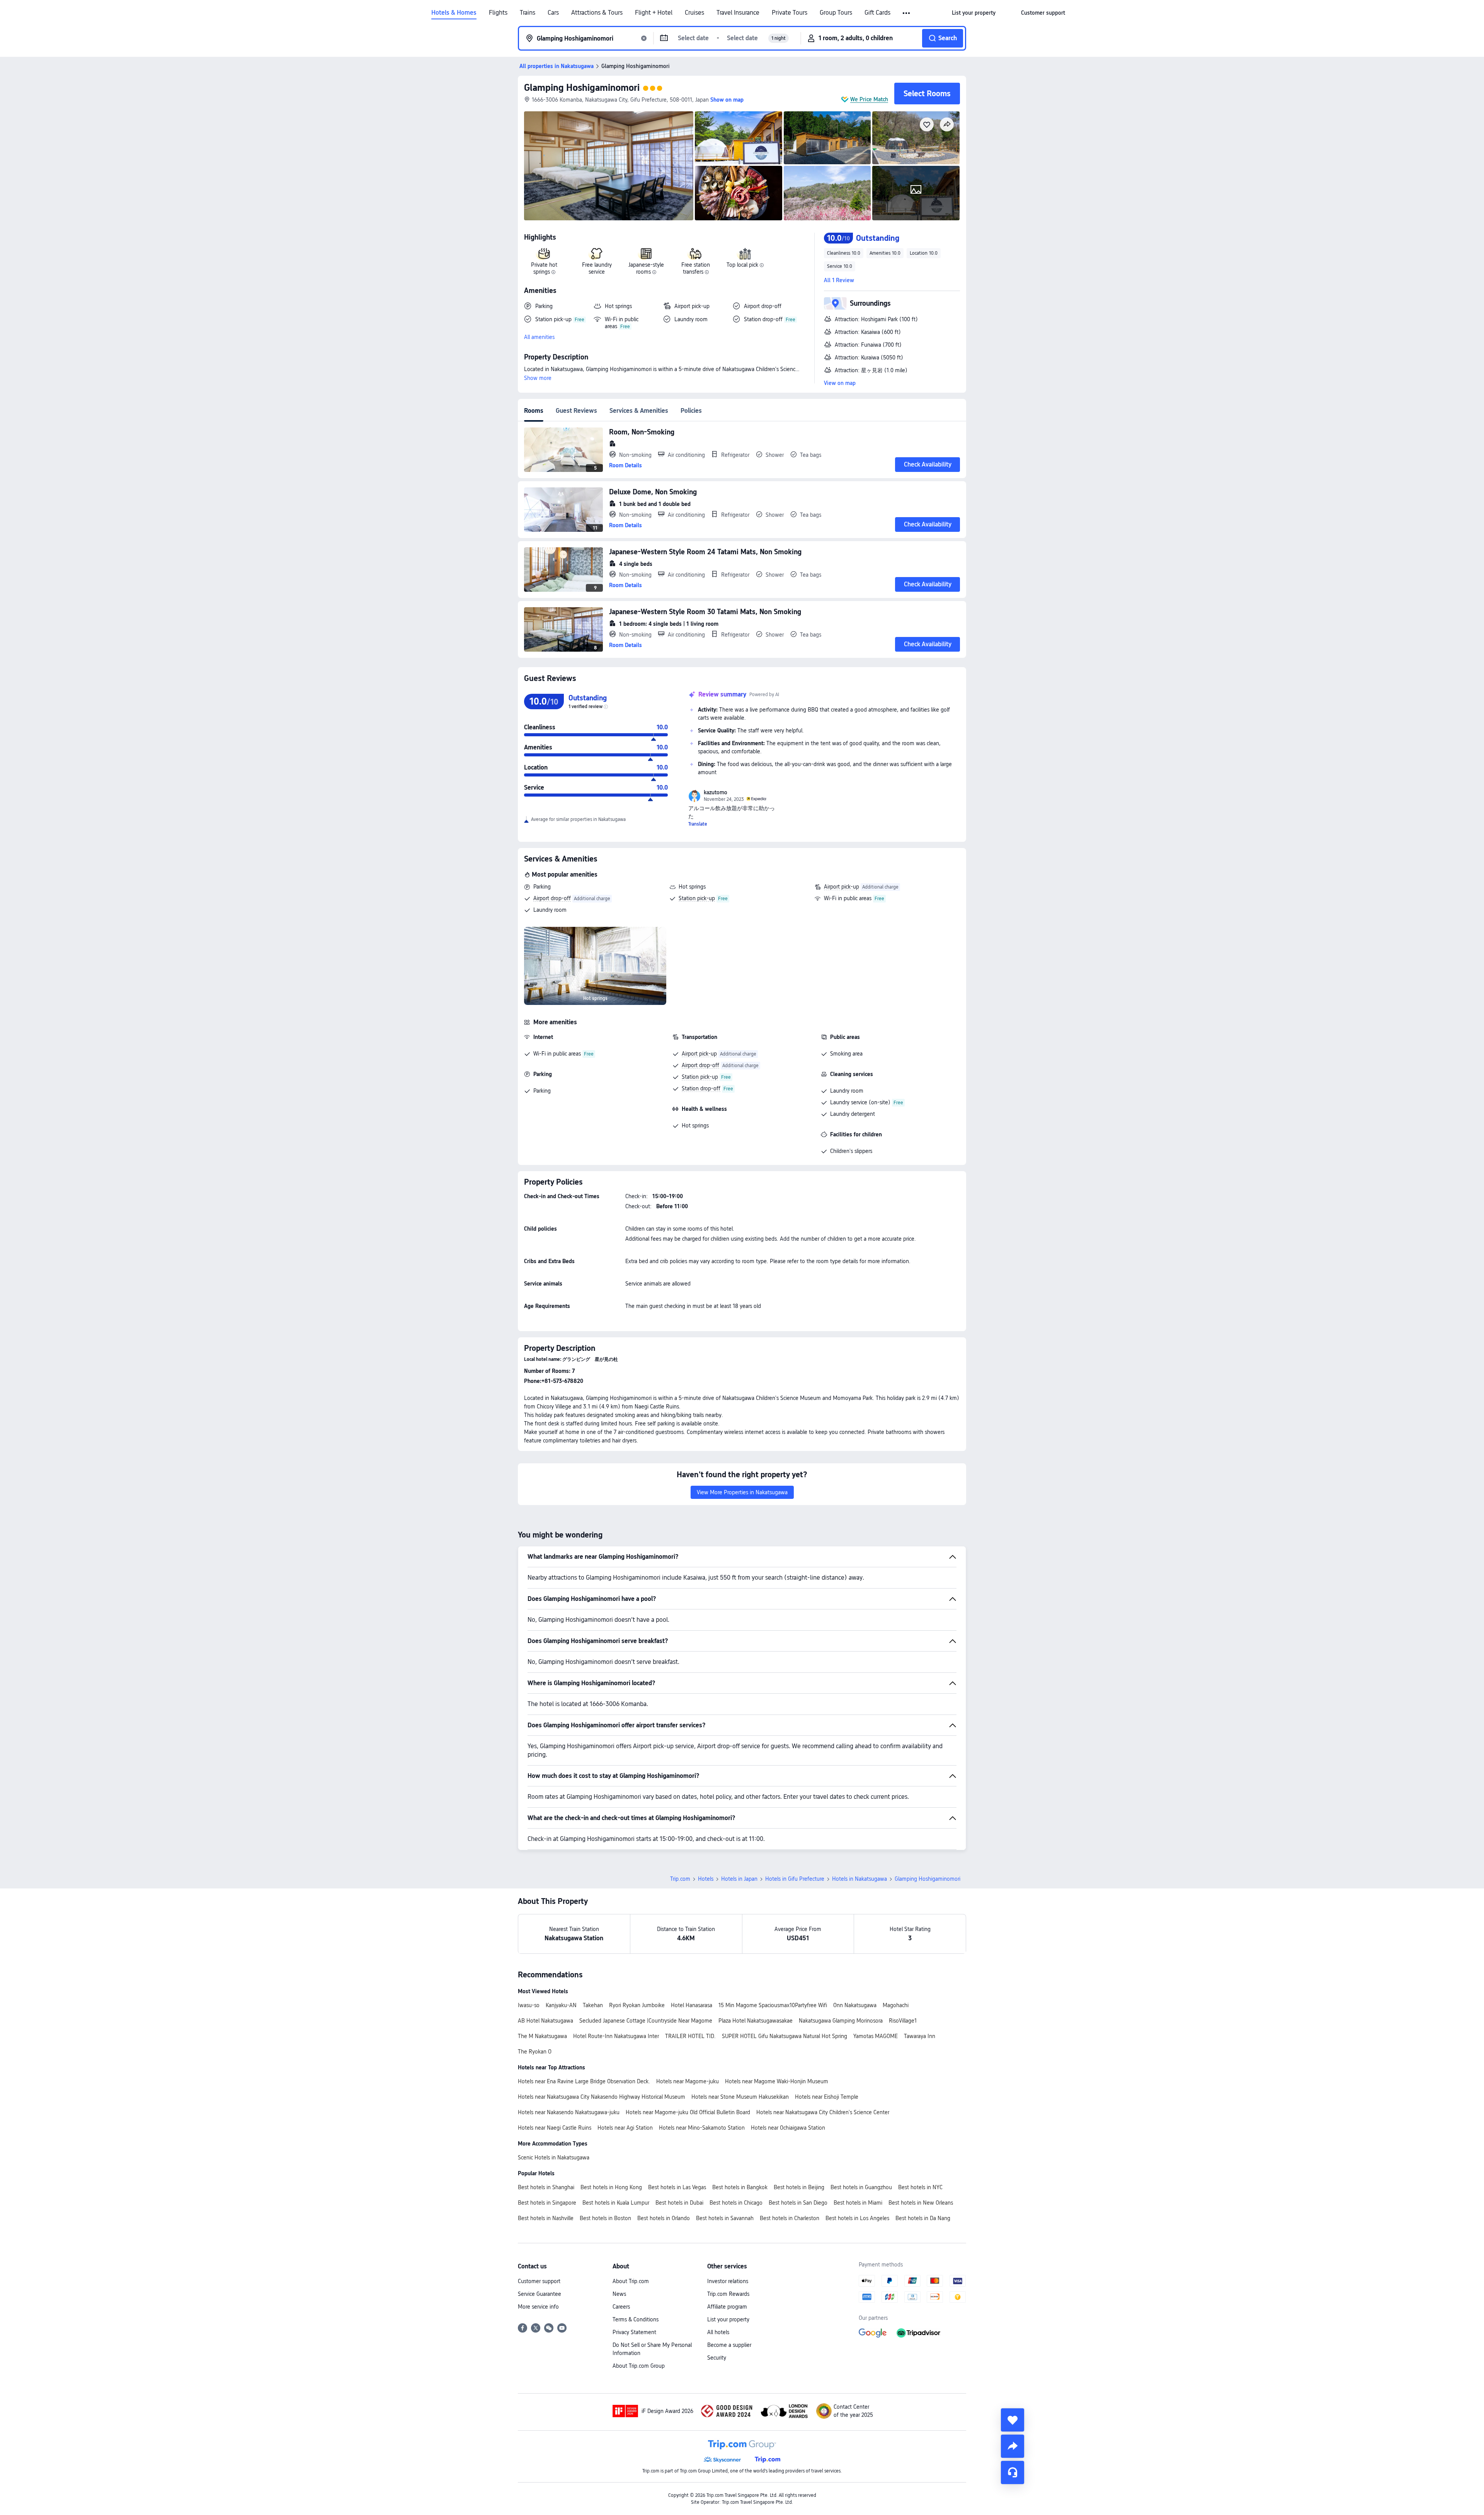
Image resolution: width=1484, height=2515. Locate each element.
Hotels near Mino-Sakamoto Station (702, 2128)
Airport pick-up (842, 887)
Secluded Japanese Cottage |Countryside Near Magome (646, 2021)
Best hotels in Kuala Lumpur (616, 2203)
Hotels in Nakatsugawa (859, 1879)
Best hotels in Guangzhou (861, 2187)
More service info (538, 2307)
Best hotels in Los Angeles (857, 2218)
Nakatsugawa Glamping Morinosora (841, 2021)
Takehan (593, 2005)
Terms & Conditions (636, 2319)
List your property (728, 2319)
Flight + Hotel (654, 13)
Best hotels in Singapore (547, 2203)
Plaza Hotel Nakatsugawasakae (756, 2021)
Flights (498, 13)
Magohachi (896, 2005)
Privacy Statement (634, 2332)
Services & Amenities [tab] (639, 411)
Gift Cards (877, 13)
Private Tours (790, 13)
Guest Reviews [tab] (576, 411)
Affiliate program (727, 2307)
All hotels (718, 2332)
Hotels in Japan (739, 1879)
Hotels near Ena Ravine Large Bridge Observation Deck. (584, 2081)
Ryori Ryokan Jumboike (637, 2005)
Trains (528, 13)
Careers (621, 2307)
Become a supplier (729, 2345)
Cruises (694, 13)
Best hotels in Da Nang (923, 2218)
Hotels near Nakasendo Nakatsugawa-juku (569, 2112)
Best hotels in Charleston (790, 2218)
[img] (609, 166)
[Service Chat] (1013, 2472)
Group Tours (836, 13)
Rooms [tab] (534, 411)
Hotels (706, 1879)
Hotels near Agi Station (625, 2128)
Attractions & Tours (597, 13)
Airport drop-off (552, 898)
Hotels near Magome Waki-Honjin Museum (777, 2081)
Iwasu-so (529, 2005)
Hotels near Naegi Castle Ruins (555, 2128)
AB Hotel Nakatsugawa (545, 2021)
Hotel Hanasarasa (692, 2005)
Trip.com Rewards (728, 2294)
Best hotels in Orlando (664, 2218)
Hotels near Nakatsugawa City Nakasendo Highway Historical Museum (602, 2097)
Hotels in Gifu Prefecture (795, 1879)
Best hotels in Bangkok (740, 2187)
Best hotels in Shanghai (546, 2187)
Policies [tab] (691, 411)
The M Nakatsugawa (542, 2036)
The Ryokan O (535, 2052)
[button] (907, 13)
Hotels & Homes (454, 13)
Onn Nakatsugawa (855, 2005)
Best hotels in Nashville (546, 2218)
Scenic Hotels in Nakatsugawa (554, 2157)
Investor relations (728, 2281)
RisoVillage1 (903, 2021)
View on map (840, 383)
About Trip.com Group (639, 2366)
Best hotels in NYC (920, 2187)
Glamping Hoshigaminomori (582, 88)
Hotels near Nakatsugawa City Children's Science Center (823, 2112)
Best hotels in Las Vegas (677, 2187)
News (619, 2294)
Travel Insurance (738, 13)
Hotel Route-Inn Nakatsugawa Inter (616, 2036)
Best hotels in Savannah (725, 2218)
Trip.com (680, 1879)
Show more (538, 378)
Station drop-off (701, 1088)
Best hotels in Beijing (799, 2187)
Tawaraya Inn (920, 2036)
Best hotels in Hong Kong (611, 2187)
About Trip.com (631, 2281)
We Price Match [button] (869, 99)
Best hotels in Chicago (736, 2203)
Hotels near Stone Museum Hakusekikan (740, 2097)
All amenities (539, 337)
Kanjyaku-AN (561, 2005)
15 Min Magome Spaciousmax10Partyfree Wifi (773, 2005)
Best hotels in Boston (605, 2218)
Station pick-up (697, 898)
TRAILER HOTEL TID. (690, 2036)
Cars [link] (553, 13)
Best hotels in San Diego (798, 2203)
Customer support (539, 2281)
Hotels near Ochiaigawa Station (788, 2128)
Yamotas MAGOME (876, 2036)
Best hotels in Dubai (679, 2203)
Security (717, 2358)
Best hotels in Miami (858, 2203)
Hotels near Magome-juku (688, 2081)
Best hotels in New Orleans (921, 2203)
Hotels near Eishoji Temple (827, 2097)
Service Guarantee (539, 2294)
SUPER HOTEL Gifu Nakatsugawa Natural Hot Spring (785, 2036)
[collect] (1013, 2420)
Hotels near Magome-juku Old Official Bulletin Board (688, 2112)
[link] (974, 13)
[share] (1013, 2446)
